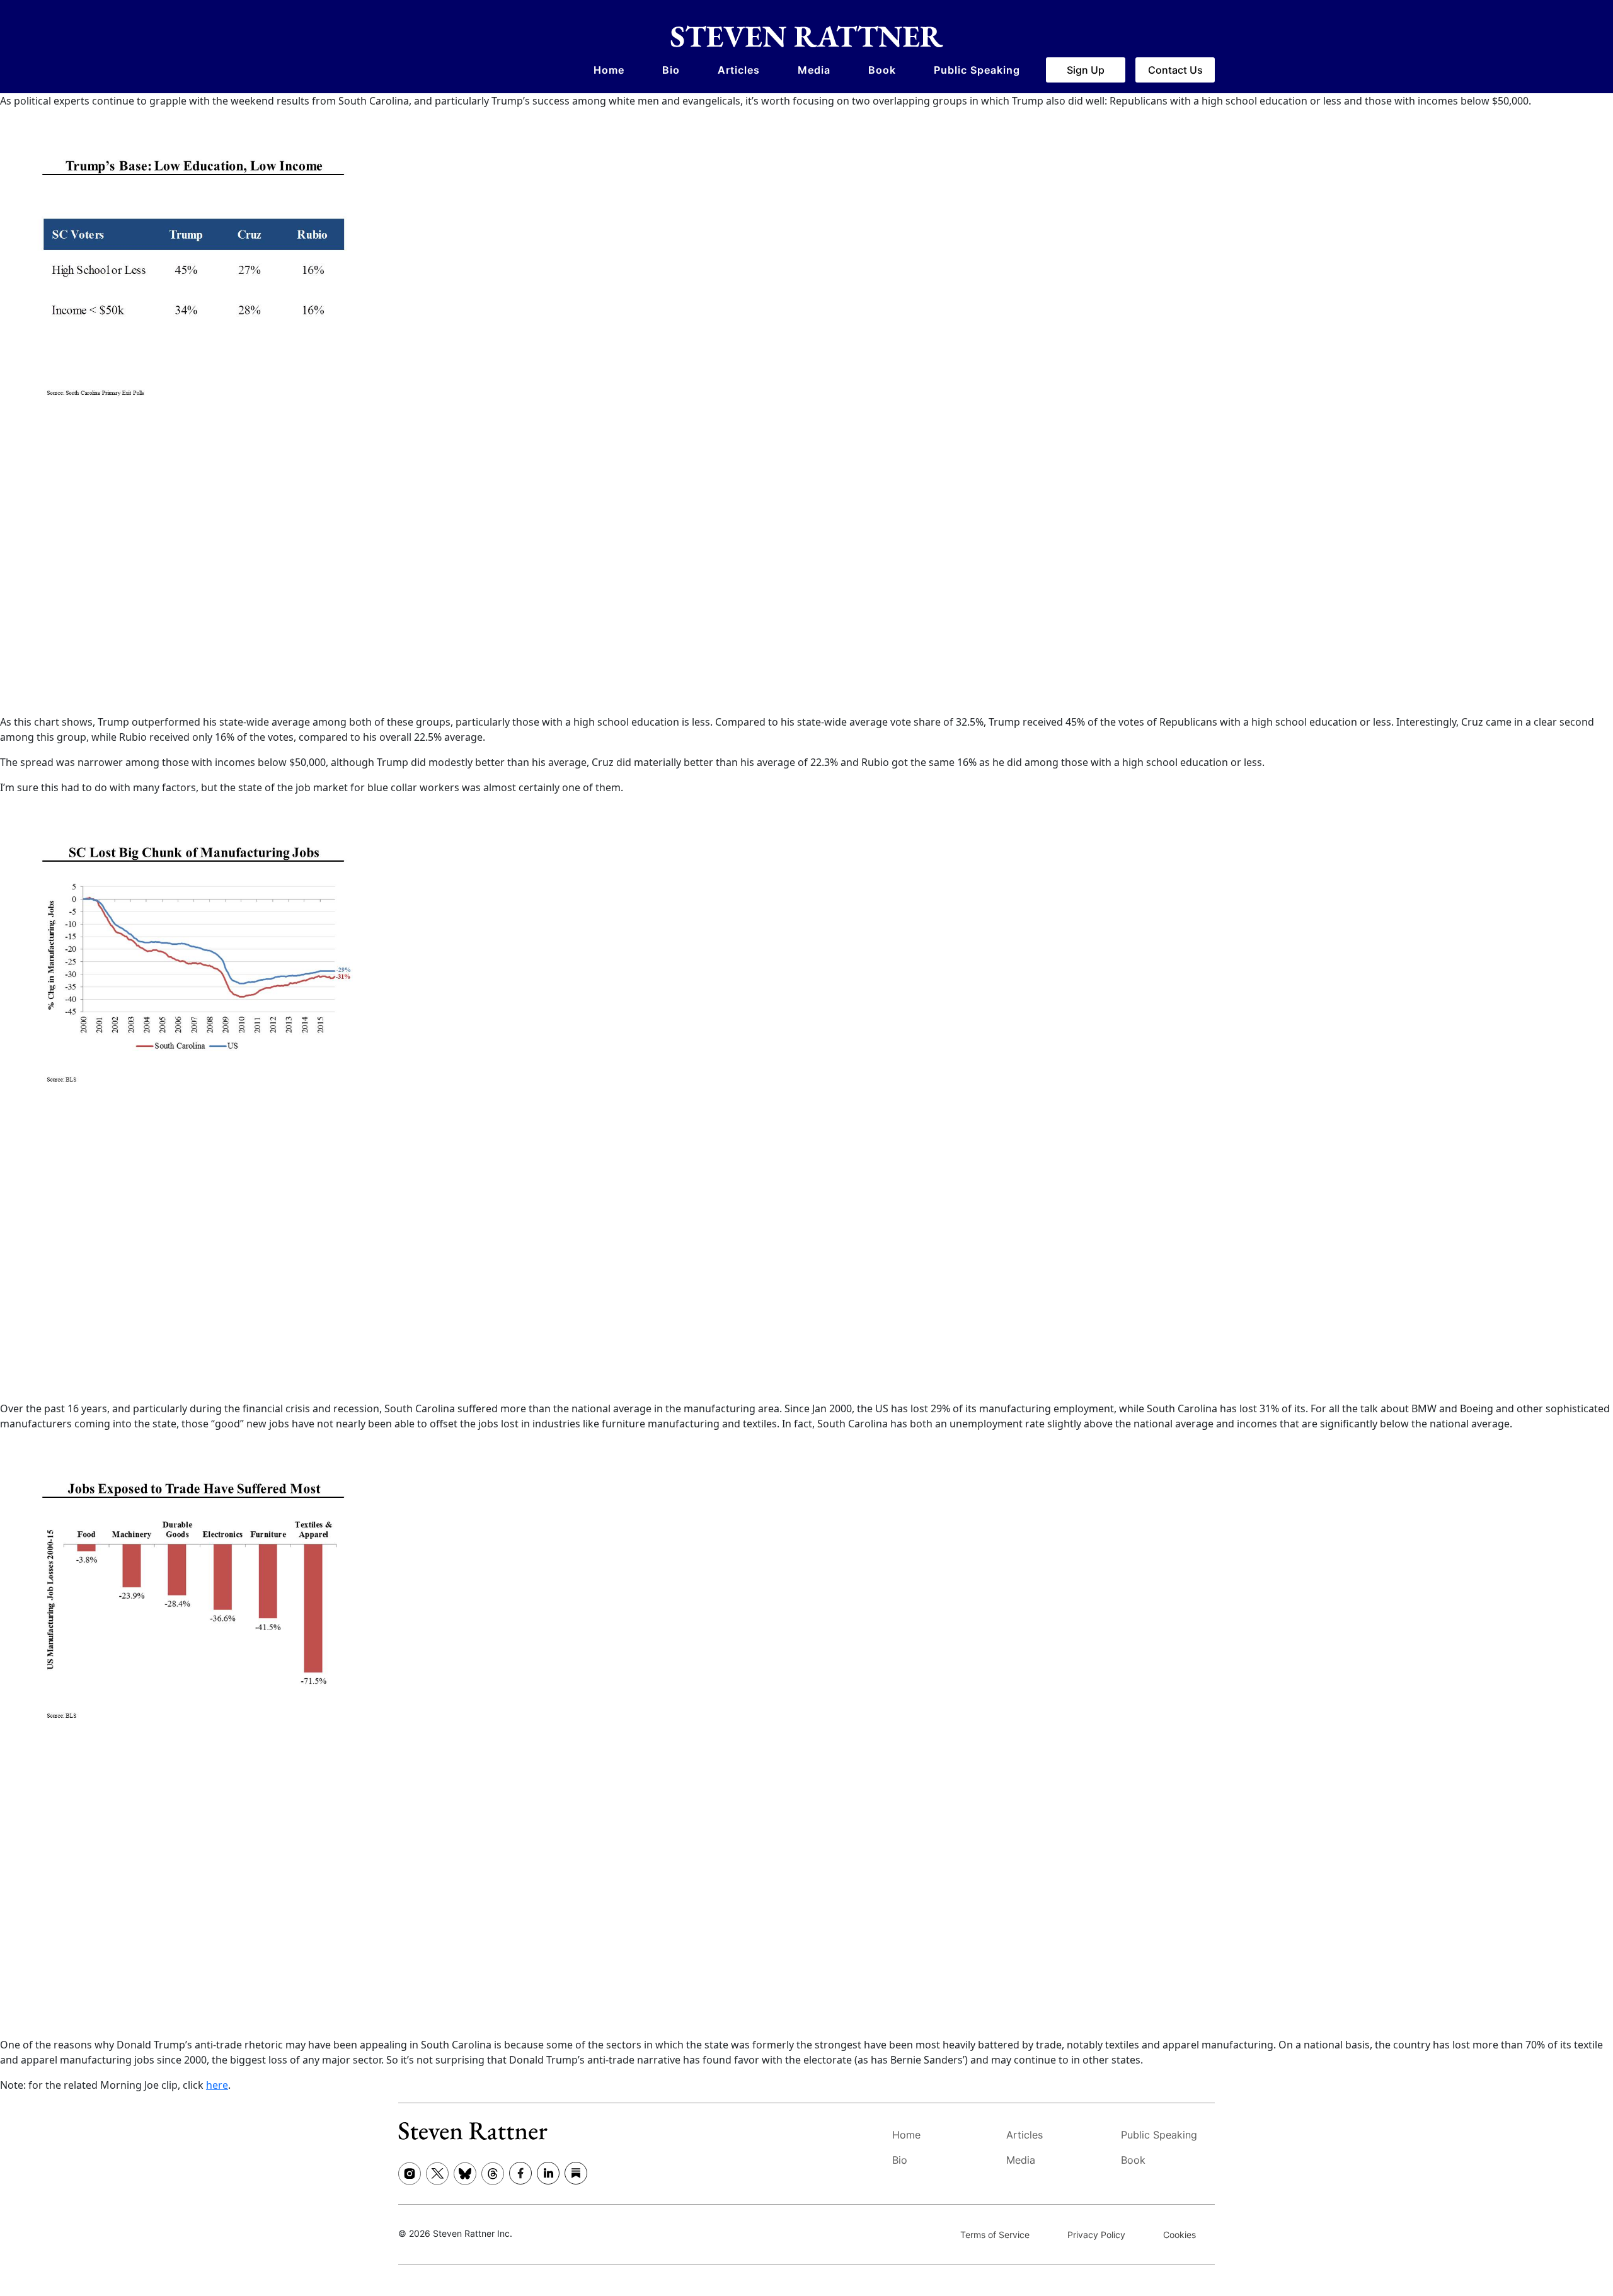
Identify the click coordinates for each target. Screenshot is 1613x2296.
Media (814, 70)
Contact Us (1175, 70)
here (217, 2085)
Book (882, 70)
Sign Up (1086, 70)
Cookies (1180, 2235)
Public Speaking (977, 70)
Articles (739, 70)
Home (609, 70)
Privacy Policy (1096, 2235)
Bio (671, 70)
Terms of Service (995, 2235)
